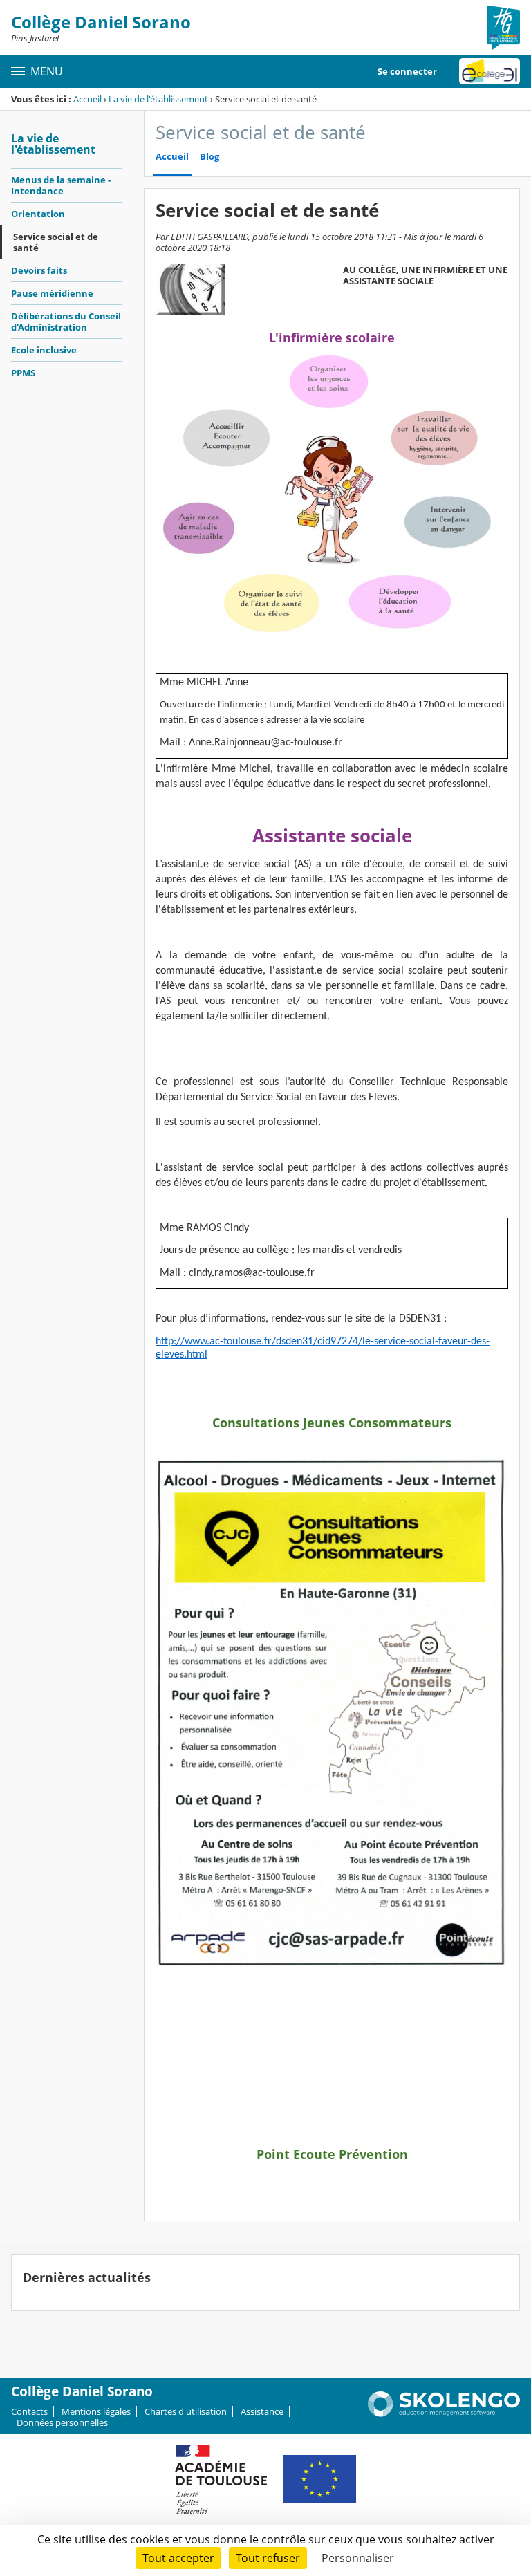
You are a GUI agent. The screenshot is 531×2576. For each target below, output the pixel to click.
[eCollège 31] (490, 71)
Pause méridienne (52, 293)
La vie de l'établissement (158, 99)
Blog (209, 157)
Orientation (38, 214)
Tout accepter (178, 2558)
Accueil (87, 99)
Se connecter (407, 71)
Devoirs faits (39, 270)
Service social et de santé (56, 242)
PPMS (23, 373)
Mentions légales (96, 2411)
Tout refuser (268, 2558)
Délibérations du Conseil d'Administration (66, 322)
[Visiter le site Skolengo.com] (444, 2413)
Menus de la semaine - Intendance (61, 185)
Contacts (29, 2411)
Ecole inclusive (44, 350)
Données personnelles (62, 2422)
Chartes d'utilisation (186, 2411)
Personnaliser (358, 2558)
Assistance (262, 2411)
